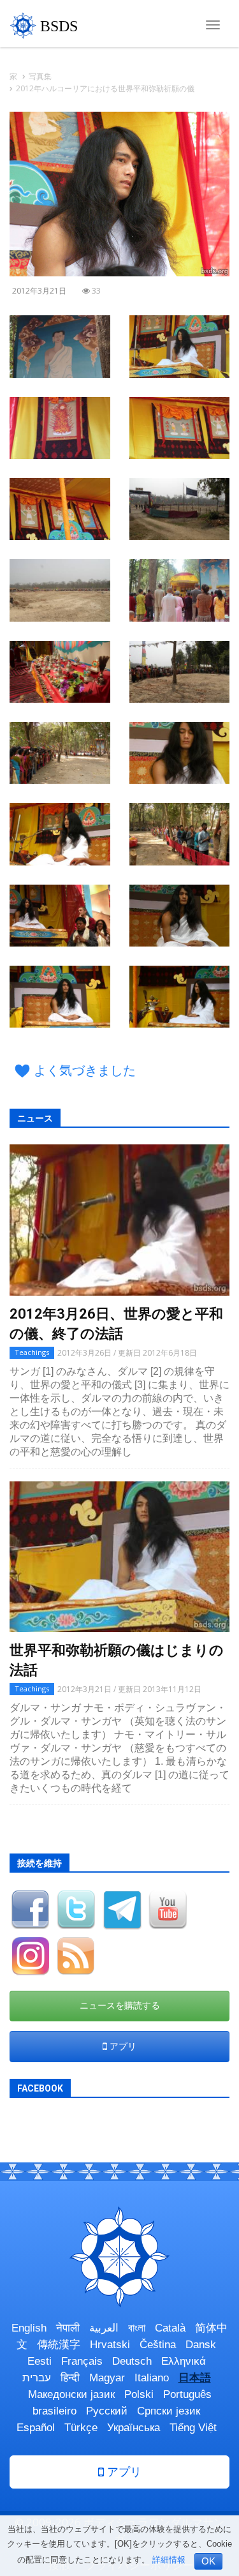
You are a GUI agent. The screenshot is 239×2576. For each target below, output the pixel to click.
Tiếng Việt (193, 2428)
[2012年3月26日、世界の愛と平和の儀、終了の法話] (119, 1220)
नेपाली (68, 2328)
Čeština (158, 2345)
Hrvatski (110, 2345)
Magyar (107, 2378)
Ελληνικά (184, 2361)
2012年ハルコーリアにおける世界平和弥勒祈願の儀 (105, 88)
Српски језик (169, 2411)
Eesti (40, 2361)
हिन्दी (70, 2378)
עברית (37, 2378)
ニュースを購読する (120, 2005)
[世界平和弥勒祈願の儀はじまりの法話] (119, 1557)
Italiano (152, 2378)
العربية (104, 2328)
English (29, 2328)
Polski (139, 2394)
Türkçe (81, 2428)
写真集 (40, 76)
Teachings (32, 1352)
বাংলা (137, 2328)
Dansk (201, 2345)
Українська (134, 2428)
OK (208, 2561)
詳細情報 (169, 2560)
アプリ (122, 2046)
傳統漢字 (59, 2345)
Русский (107, 2411)
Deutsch (132, 2361)
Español (36, 2428)
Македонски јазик (71, 2394)
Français (82, 2361)
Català (170, 2328)
